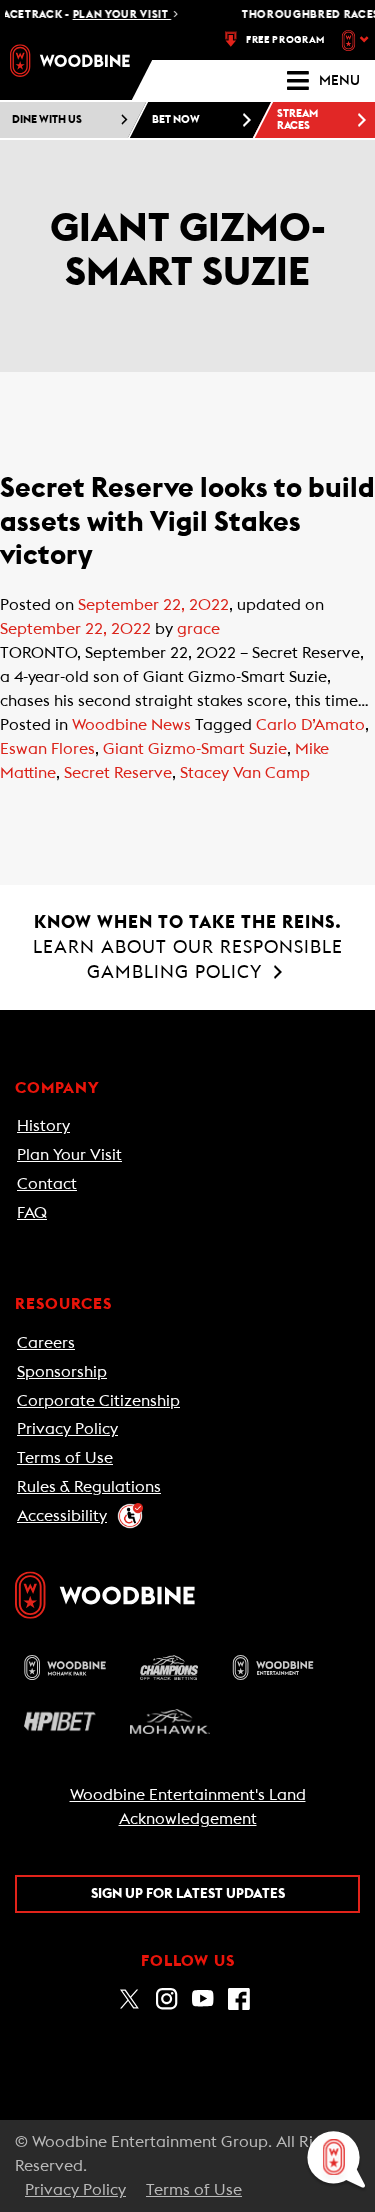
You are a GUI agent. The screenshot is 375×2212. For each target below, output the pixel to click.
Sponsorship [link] (62, 1372)
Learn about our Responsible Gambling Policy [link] (188, 947)
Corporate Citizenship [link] (98, 1401)
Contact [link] (47, 1184)
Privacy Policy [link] (67, 1429)
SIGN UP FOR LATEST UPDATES (188, 1894)
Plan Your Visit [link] (69, 1155)
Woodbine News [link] (131, 725)
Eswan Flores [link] (47, 749)
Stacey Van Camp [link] (245, 773)
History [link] (43, 1126)
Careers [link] (46, 1343)
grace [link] (198, 629)
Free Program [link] (285, 40)
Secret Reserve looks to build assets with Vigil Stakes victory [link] (187, 521)
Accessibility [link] (62, 1516)
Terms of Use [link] (65, 1458)
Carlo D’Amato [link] (310, 725)
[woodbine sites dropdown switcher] (357, 40)
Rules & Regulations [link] (89, 1487)
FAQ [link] (32, 1213)
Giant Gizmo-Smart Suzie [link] (195, 749)
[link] (70, 60)
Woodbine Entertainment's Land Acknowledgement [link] (188, 1807)
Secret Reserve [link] (118, 773)
